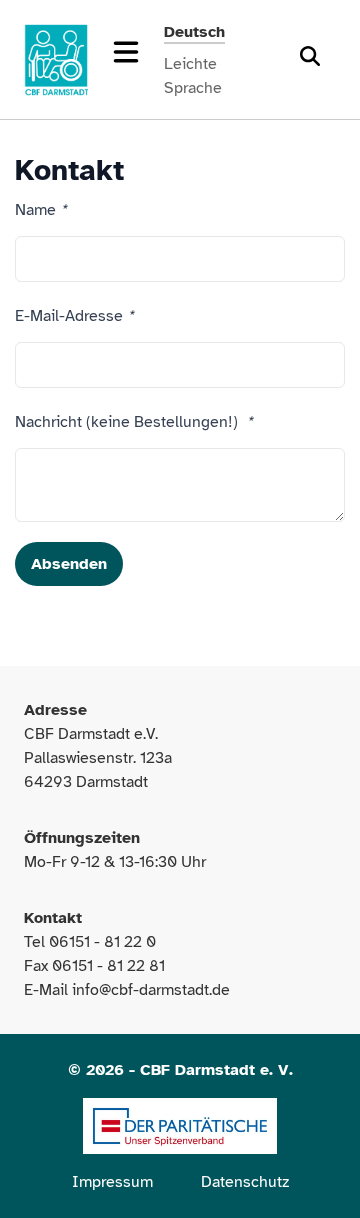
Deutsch (194, 32)
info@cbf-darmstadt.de (151, 990)
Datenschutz (245, 1182)
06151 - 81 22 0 (102, 942)
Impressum (112, 1182)
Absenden (69, 564)
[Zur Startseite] (56, 60)
